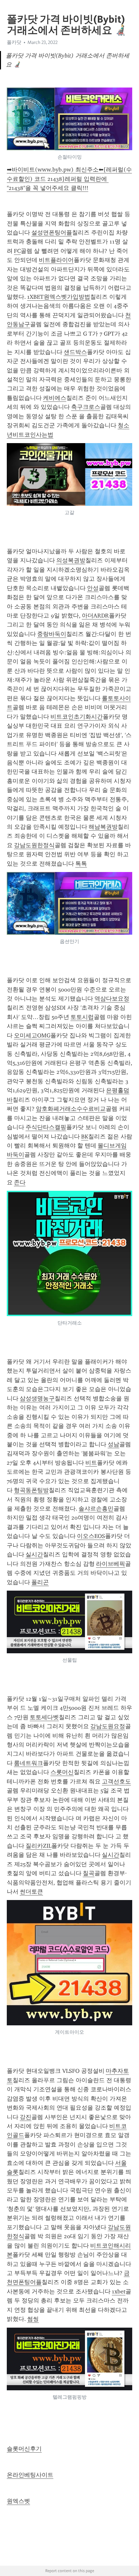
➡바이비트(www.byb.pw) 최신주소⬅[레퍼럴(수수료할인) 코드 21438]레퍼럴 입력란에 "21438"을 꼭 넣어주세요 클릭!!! (69, 179)
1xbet (119, 2291)
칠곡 (89, 1873)
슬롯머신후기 (24, 2449)
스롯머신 (62, 1772)
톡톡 (81, 864)
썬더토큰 (31, 1892)
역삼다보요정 (112, 999)
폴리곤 (40, 1582)
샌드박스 (75, 352)
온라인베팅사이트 (30, 2475)
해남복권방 (103, 827)
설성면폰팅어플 (52, 233)
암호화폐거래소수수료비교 (71, 1109)
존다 (20, 1182)
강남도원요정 (108, 1726)
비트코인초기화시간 (77, 717)
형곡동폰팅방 (31, 1490)
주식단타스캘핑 (46, 1127)
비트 (91, 1463)
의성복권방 (71, 560)
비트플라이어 (56, 260)
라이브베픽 (111, 1564)
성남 (113, 1444)
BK (85, 1137)
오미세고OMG (32, 1035)
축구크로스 (86, 407)
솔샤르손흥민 (96, 1509)
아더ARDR (95, 616)
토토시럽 (82, 1017)
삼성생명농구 (37, 1398)
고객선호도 (116, 1781)
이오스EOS (91, 1536)
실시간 (34, 1554)
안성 (93, 588)
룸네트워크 (28, 1763)
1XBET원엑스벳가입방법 (59, 297)
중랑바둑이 (52, 634)
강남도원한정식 (34, 845)
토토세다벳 (44, 1717)
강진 (26, 2117)
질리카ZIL (38, 1846)
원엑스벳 (18, 2501)
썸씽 (33, 2319)
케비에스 (55, 398)
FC (17, 251)
